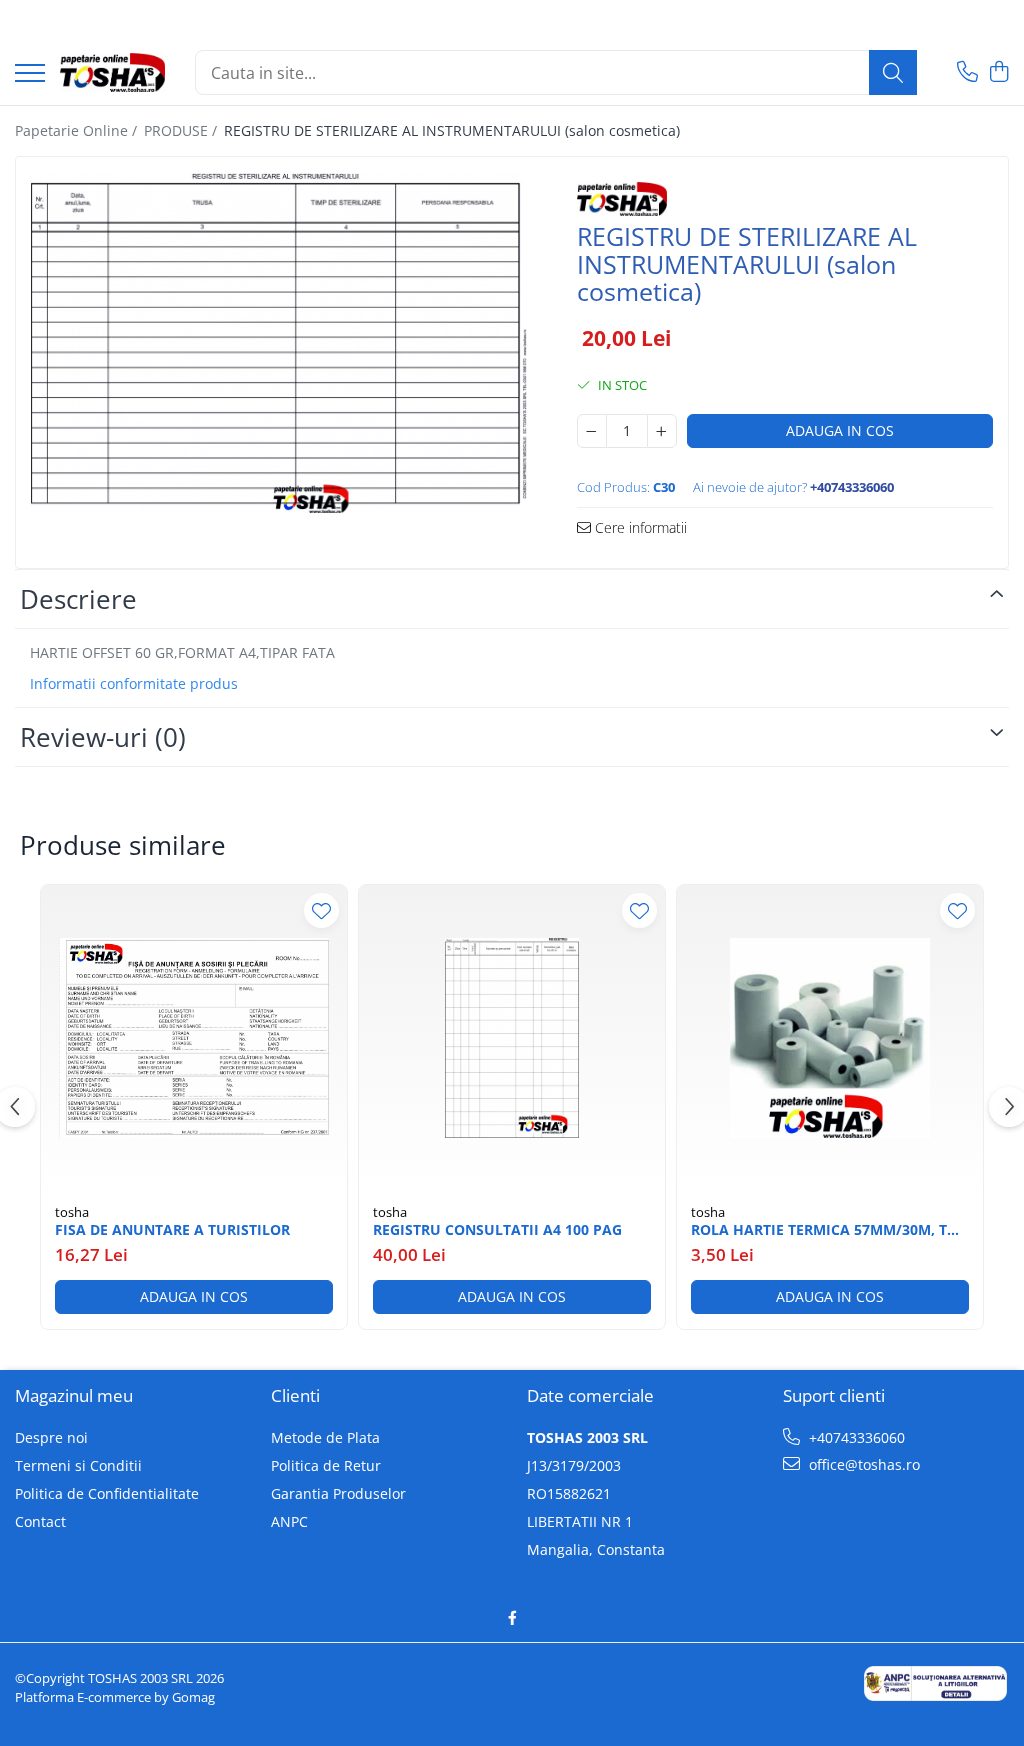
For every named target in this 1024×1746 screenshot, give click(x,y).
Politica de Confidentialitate (107, 1493)
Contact (40, 1521)
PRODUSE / (182, 130)
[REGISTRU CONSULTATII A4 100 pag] (512, 1038)
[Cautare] (893, 72)
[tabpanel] (279, 342)
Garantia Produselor (338, 1493)
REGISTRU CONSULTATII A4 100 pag (497, 1230)
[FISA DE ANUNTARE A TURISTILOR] (194, 1038)
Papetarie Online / (78, 130)
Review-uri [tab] (103, 737)
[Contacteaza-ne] (967, 72)
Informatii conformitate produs (134, 684)
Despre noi (51, 1437)
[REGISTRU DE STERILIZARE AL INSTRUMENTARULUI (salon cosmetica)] (279, 342)
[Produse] (30, 74)
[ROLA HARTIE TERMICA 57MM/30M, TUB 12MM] (830, 1038)
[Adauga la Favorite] (321, 910)
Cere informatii (639, 527)
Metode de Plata (325, 1437)
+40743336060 (855, 1437)
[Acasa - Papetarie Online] (112, 73)
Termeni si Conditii (78, 1465)
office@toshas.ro (862, 1464)
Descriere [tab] (78, 599)
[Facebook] (512, 1618)
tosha (72, 1212)
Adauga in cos (840, 430)
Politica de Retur (326, 1465)
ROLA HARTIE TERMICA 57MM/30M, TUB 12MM (829, 1230)
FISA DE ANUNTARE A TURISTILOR (172, 1230)
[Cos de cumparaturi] (998, 72)
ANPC (289, 1521)
